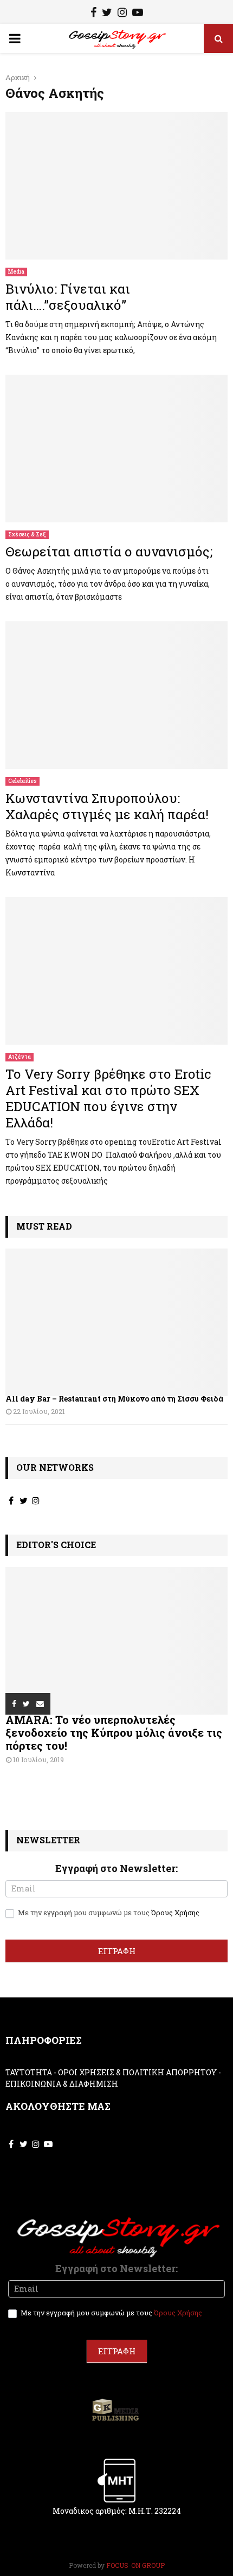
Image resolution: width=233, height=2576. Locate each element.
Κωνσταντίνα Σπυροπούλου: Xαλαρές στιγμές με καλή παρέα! (107, 806)
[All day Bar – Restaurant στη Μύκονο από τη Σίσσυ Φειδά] (116, 1322)
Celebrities (22, 781)
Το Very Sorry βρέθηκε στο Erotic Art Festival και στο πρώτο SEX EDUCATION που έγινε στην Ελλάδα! (108, 1098)
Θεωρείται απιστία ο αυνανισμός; (109, 552)
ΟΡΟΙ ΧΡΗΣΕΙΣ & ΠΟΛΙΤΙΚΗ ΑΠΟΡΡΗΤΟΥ (137, 2072)
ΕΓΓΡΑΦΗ (117, 1951)
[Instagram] (122, 14)
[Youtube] (138, 14)
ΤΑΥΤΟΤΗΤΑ (29, 2072)
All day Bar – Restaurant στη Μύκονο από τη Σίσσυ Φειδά (114, 1399)
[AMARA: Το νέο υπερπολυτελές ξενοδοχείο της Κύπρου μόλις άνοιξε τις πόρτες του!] (116, 1641)
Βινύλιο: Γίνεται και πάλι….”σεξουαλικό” (68, 297)
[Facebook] (93, 14)
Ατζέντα (20, 1057)
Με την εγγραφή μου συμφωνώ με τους (108, 1913)
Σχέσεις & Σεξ (27, 535)
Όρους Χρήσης (175, 1913)
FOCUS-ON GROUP (135, 2565)
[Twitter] (107, 14)
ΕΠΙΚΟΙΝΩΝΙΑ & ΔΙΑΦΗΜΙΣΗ (62, 2084)
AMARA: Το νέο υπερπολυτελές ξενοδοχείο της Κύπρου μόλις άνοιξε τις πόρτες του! (114, 1732)
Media (16, 272)
